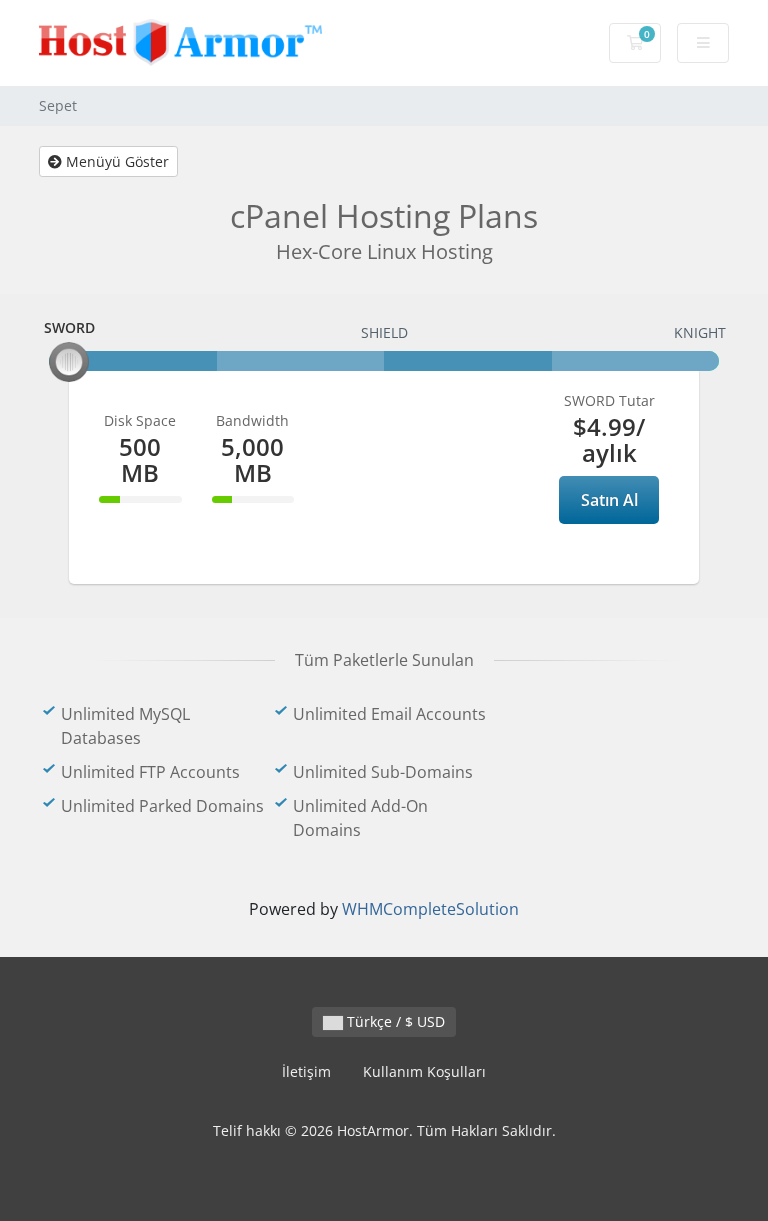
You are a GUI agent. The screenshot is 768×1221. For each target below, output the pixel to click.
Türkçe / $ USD (394, 1021)
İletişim (306, 1071)
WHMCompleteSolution (430, 909)
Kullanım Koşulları (424, 1071)
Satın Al (609, 500)
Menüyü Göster (115, 161)
